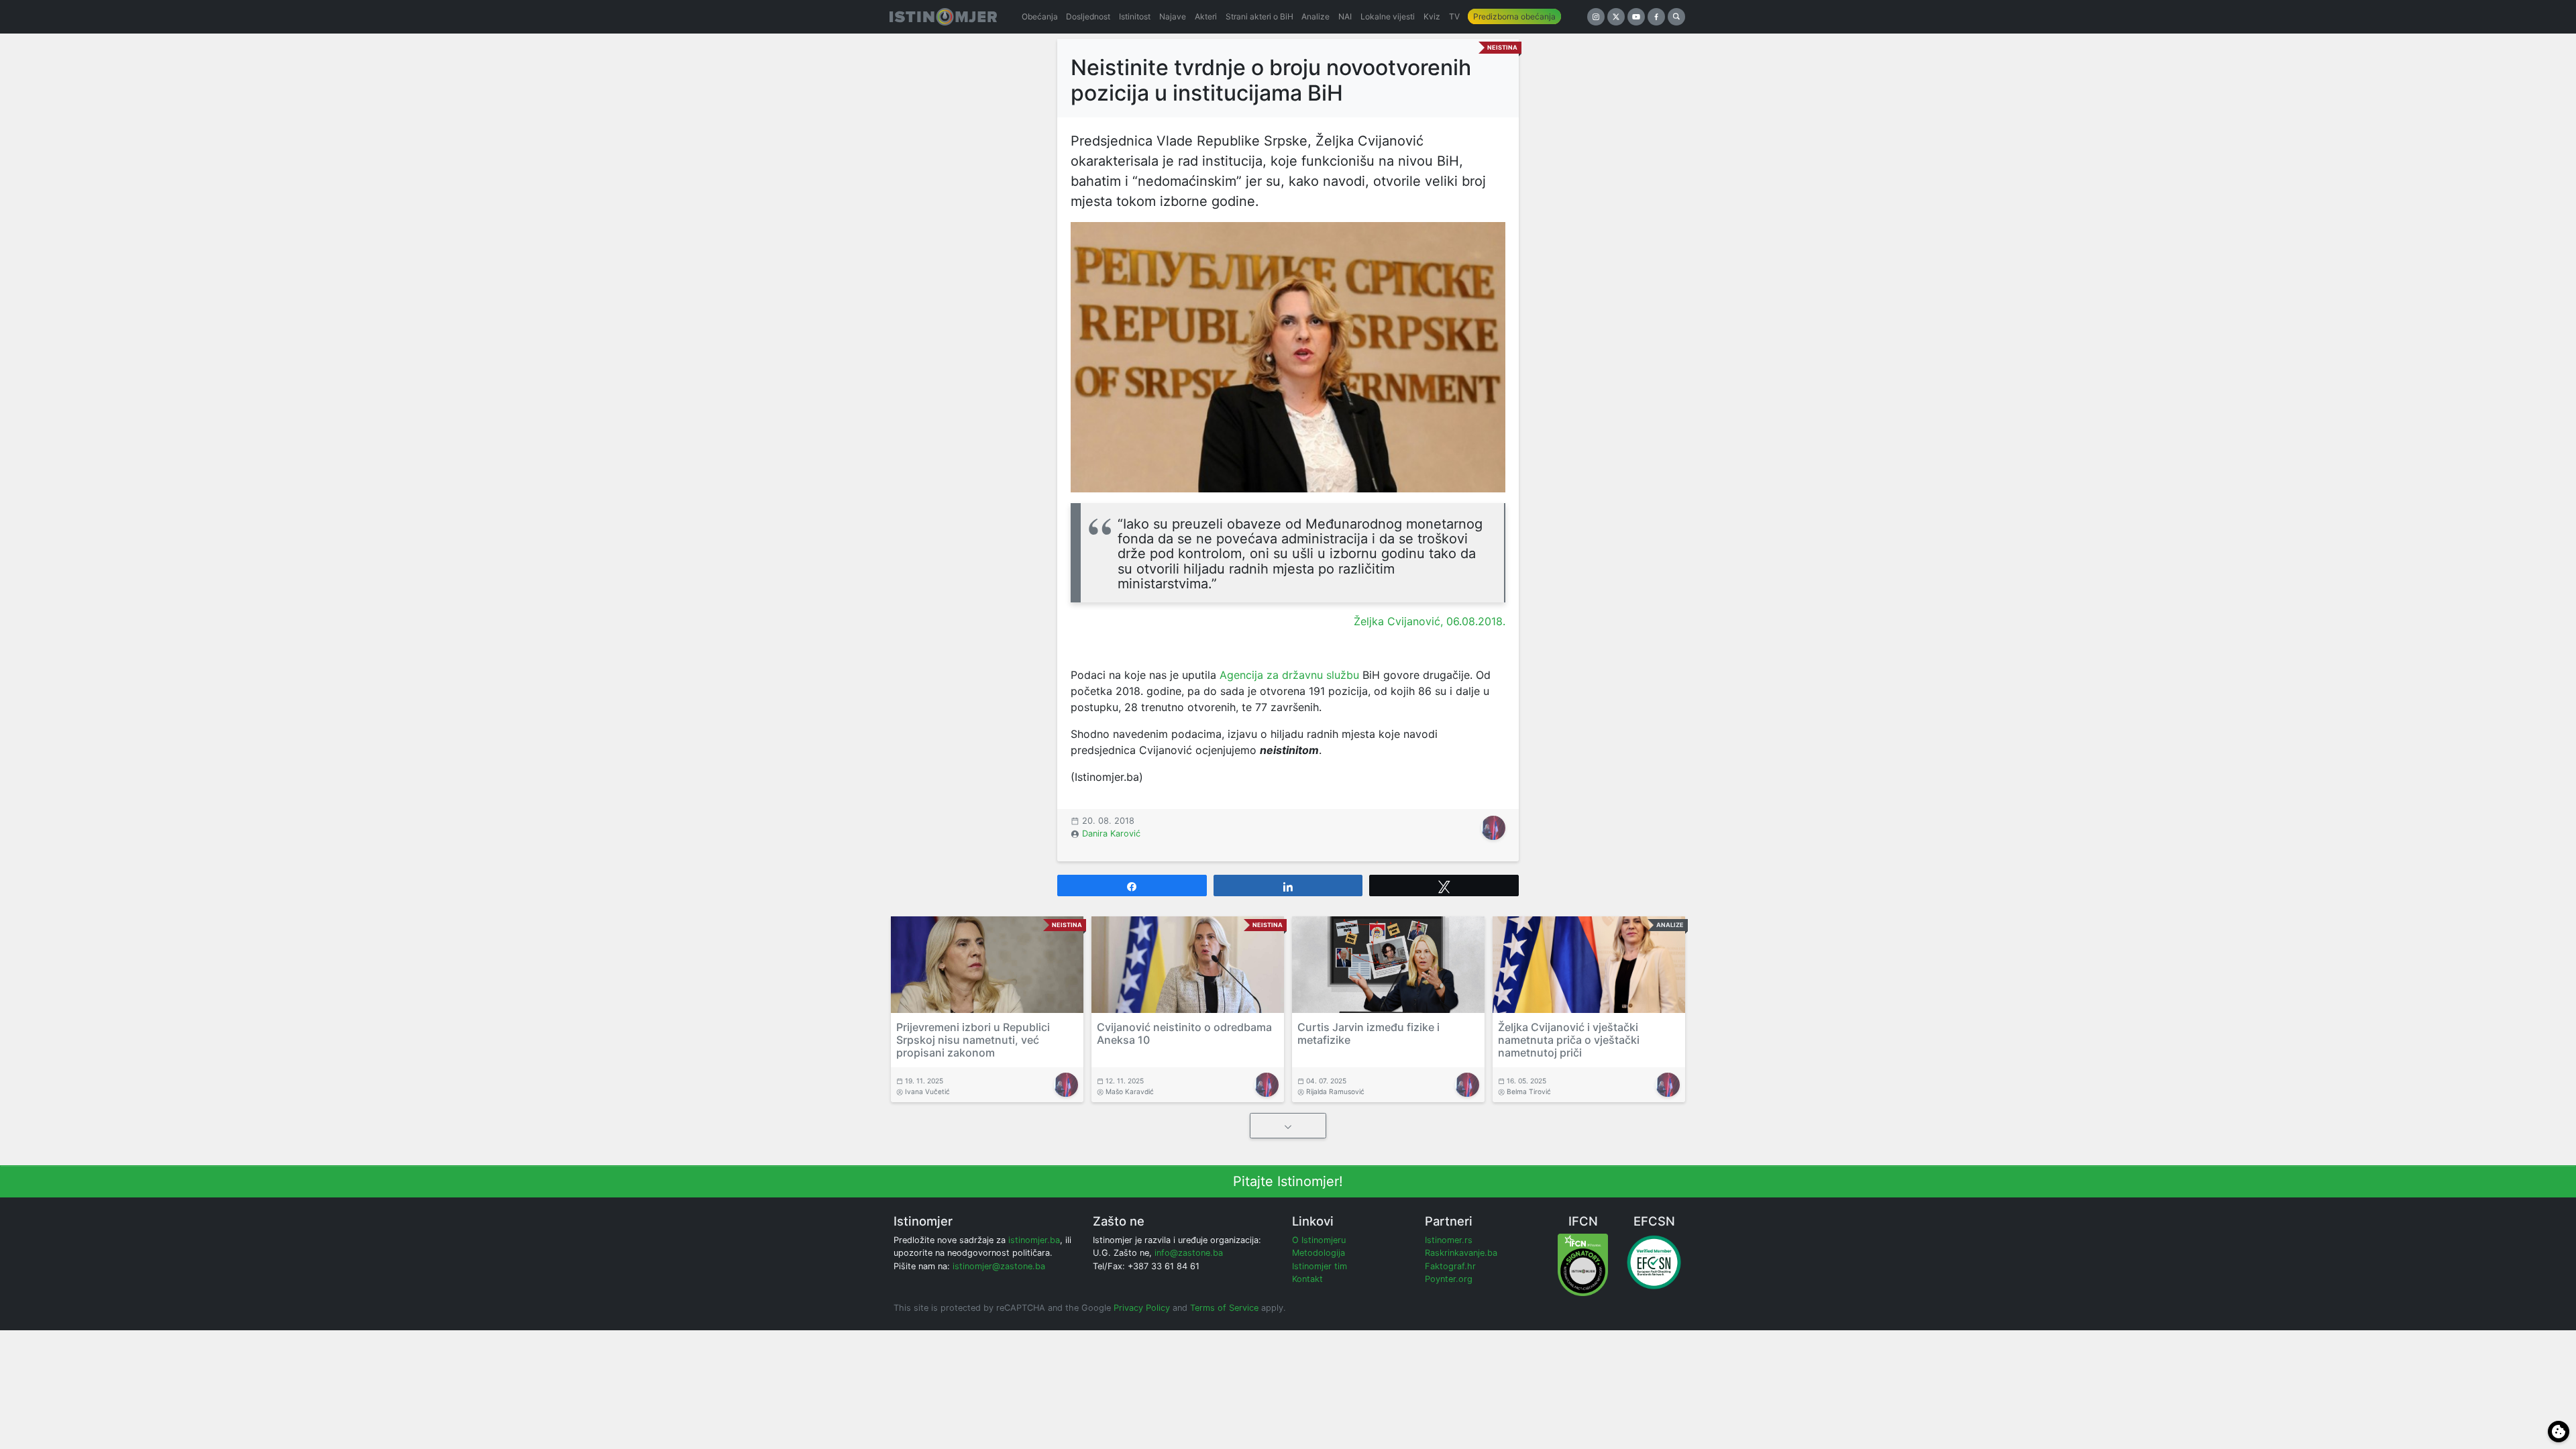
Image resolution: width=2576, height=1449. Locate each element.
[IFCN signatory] (1583, 1264)
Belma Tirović (1529, 1091)
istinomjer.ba (1034, 1240)
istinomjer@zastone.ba (999, 1266)
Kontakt (1307, 1279)
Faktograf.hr (1450, 1266)
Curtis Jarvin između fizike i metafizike (1368, 1033)
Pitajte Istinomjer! (1288, 1181)
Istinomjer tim (1320, 1266)
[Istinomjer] (943, 17)
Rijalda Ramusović (1335, 1091)
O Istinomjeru (1319, 1240)
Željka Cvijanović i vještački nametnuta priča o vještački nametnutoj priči (1569, 1040)
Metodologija (1319, 1253)
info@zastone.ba (1189, 1253)
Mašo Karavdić (1130, 1091)
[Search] (1676, 17)
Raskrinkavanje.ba (1461, 1253)
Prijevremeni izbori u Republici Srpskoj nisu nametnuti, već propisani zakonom (973, 1040)
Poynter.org (1449, 1279)
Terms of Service (1224, 1308)
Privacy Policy (1142, 1308)
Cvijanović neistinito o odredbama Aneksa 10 (1184, 1033)
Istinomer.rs (1449, 1240)
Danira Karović (1111, 834)
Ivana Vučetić (927, 1091)
